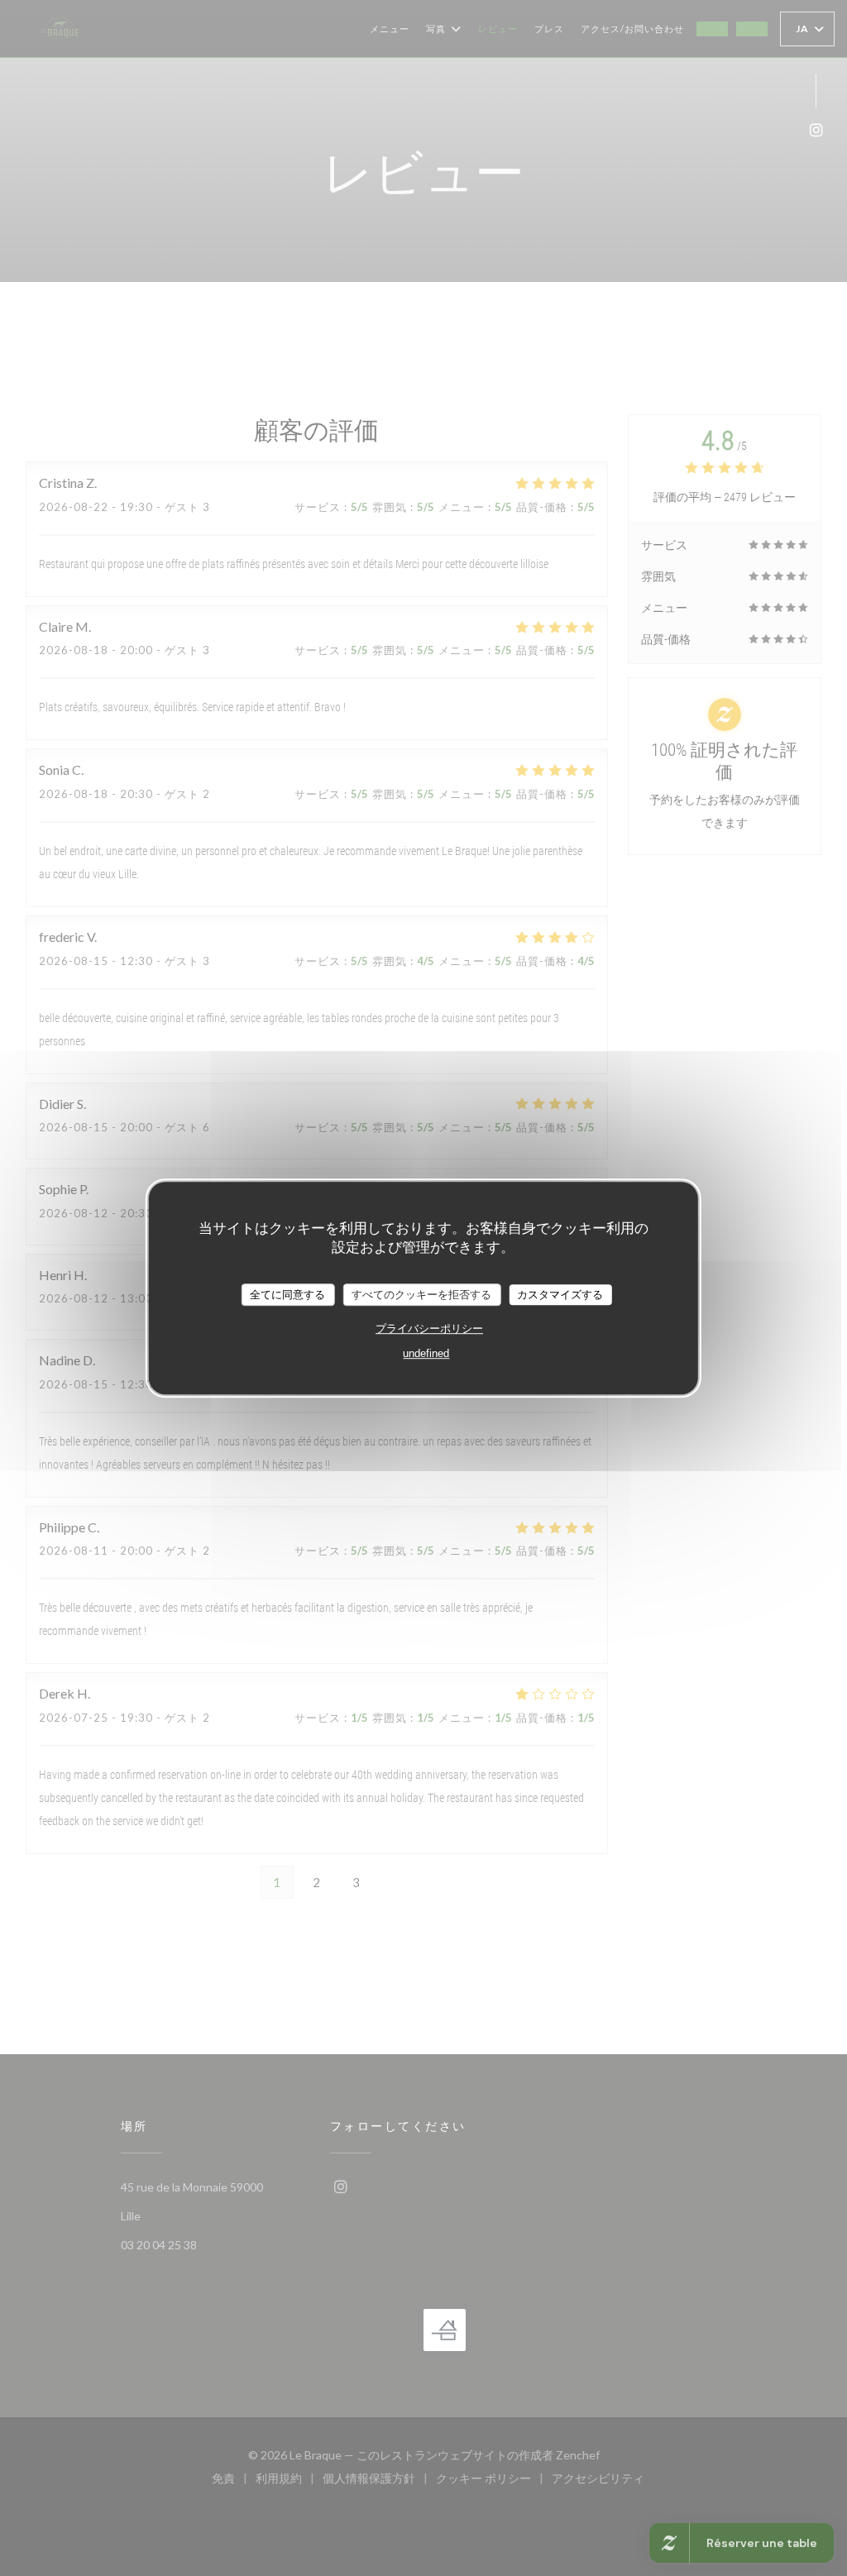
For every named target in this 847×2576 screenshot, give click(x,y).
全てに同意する (287, 1295)
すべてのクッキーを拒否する (421, 1295)
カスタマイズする (560, 1295)
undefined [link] (426, 1353)
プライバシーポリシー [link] (429, 1329)
